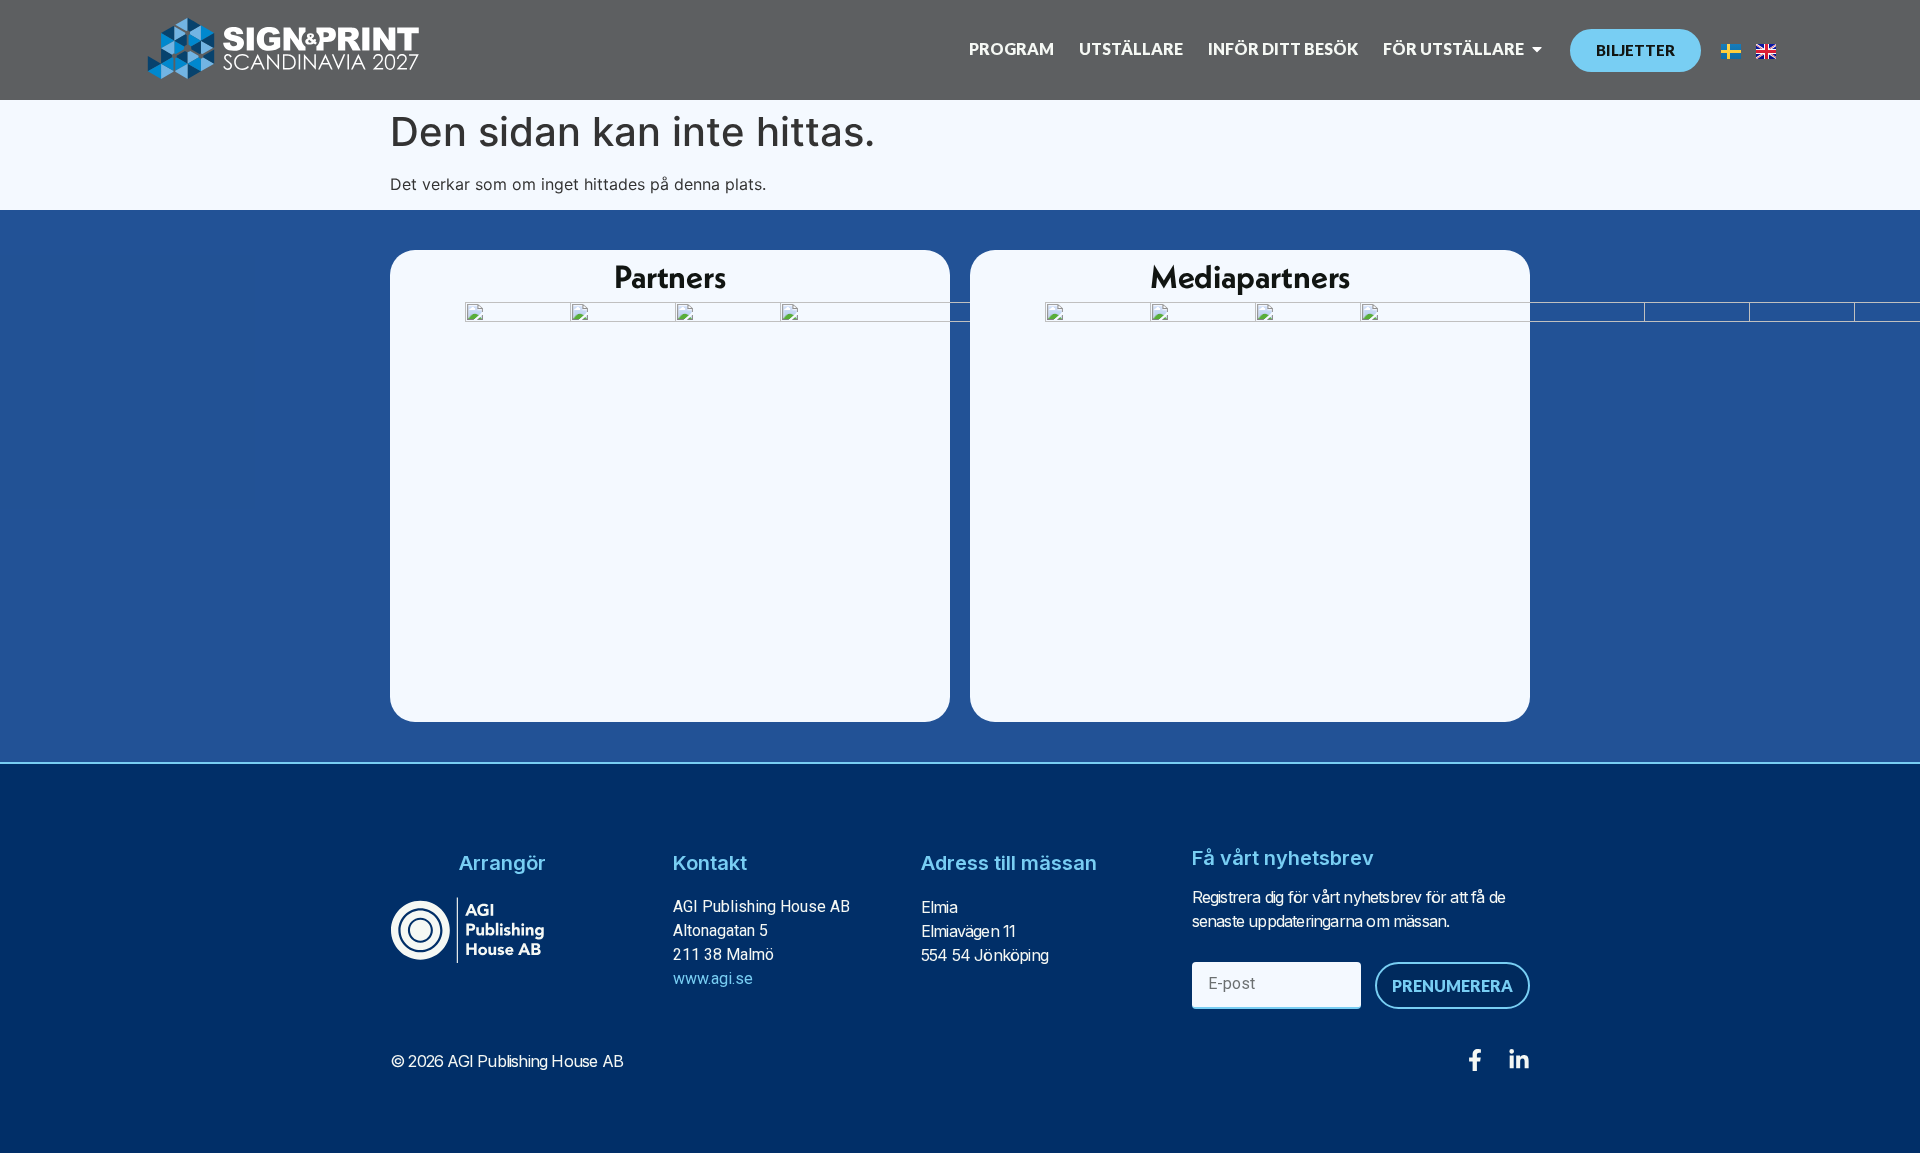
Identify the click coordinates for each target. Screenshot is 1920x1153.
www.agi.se (713, 978)
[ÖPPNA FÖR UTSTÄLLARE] (1537, 49)
